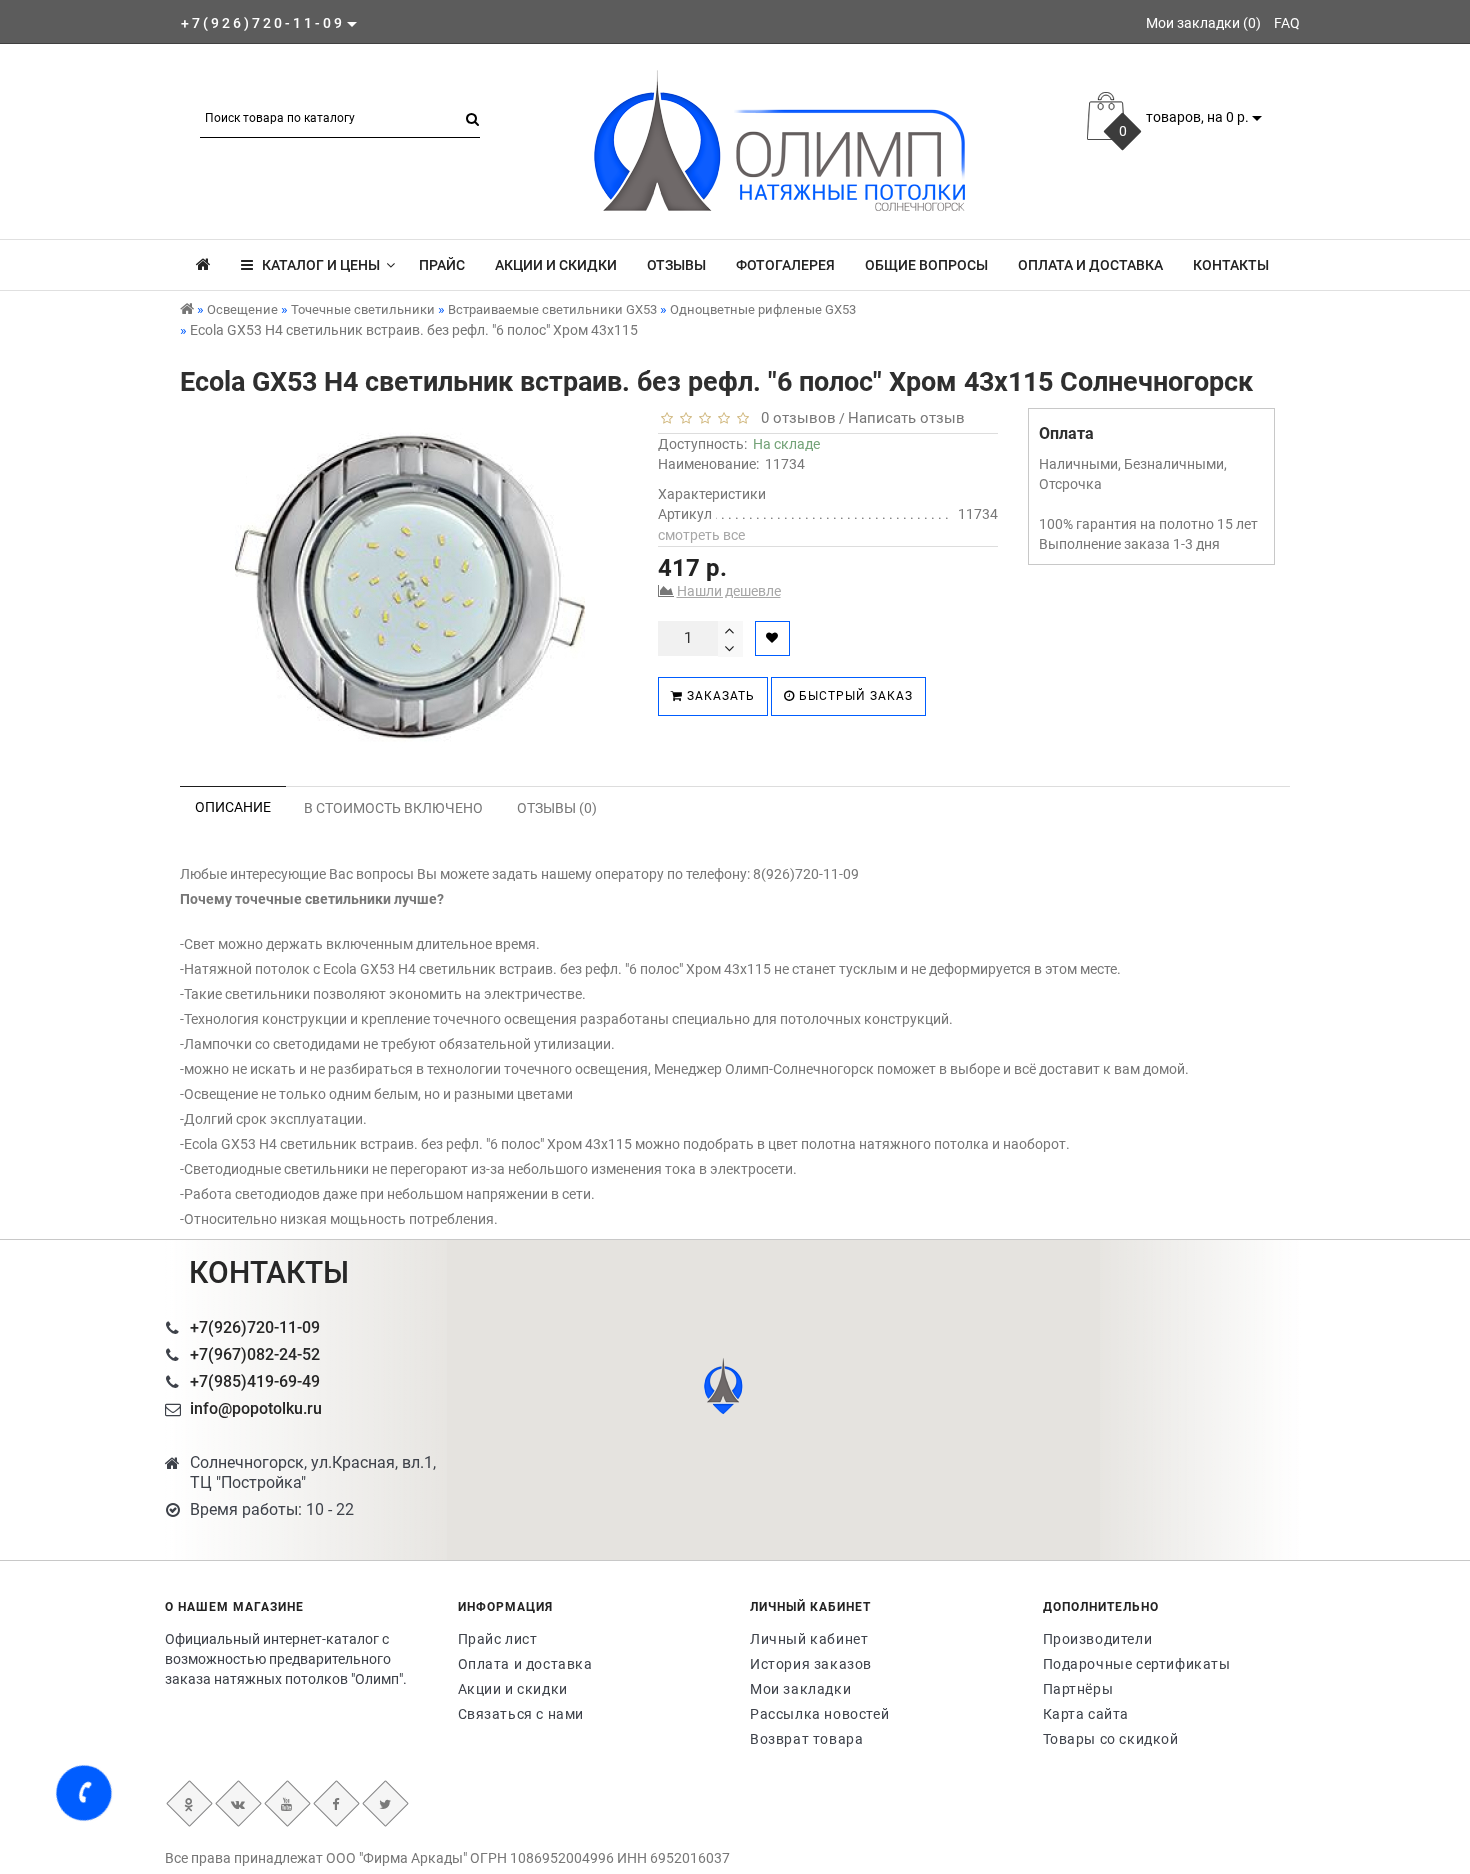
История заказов (811, 1664)
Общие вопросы (926, 265)
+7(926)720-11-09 (255, 1327)
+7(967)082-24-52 (255, 1354)
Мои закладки (800, 1689)
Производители (1098, 1639)
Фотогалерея (785, 265)
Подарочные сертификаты (1137, 1664)
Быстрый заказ (854, 696)
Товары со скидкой (1111, 1739)
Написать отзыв (906, 418)
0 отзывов (794, 418)
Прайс (442, 265)
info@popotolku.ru (256, 1408)
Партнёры (1078, 1689)
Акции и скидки (556, 265)
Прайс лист (498, 1639)
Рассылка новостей (819, 1714)
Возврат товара (806, 1739)
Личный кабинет (809, 1639)
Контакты (1231, 265)
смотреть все (701, 535)
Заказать (719, 696)
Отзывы (676, 265)
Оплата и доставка (1090, 265)
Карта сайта (1086, 1714)
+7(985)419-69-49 (255, 1381)
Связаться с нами (521, 1714)
